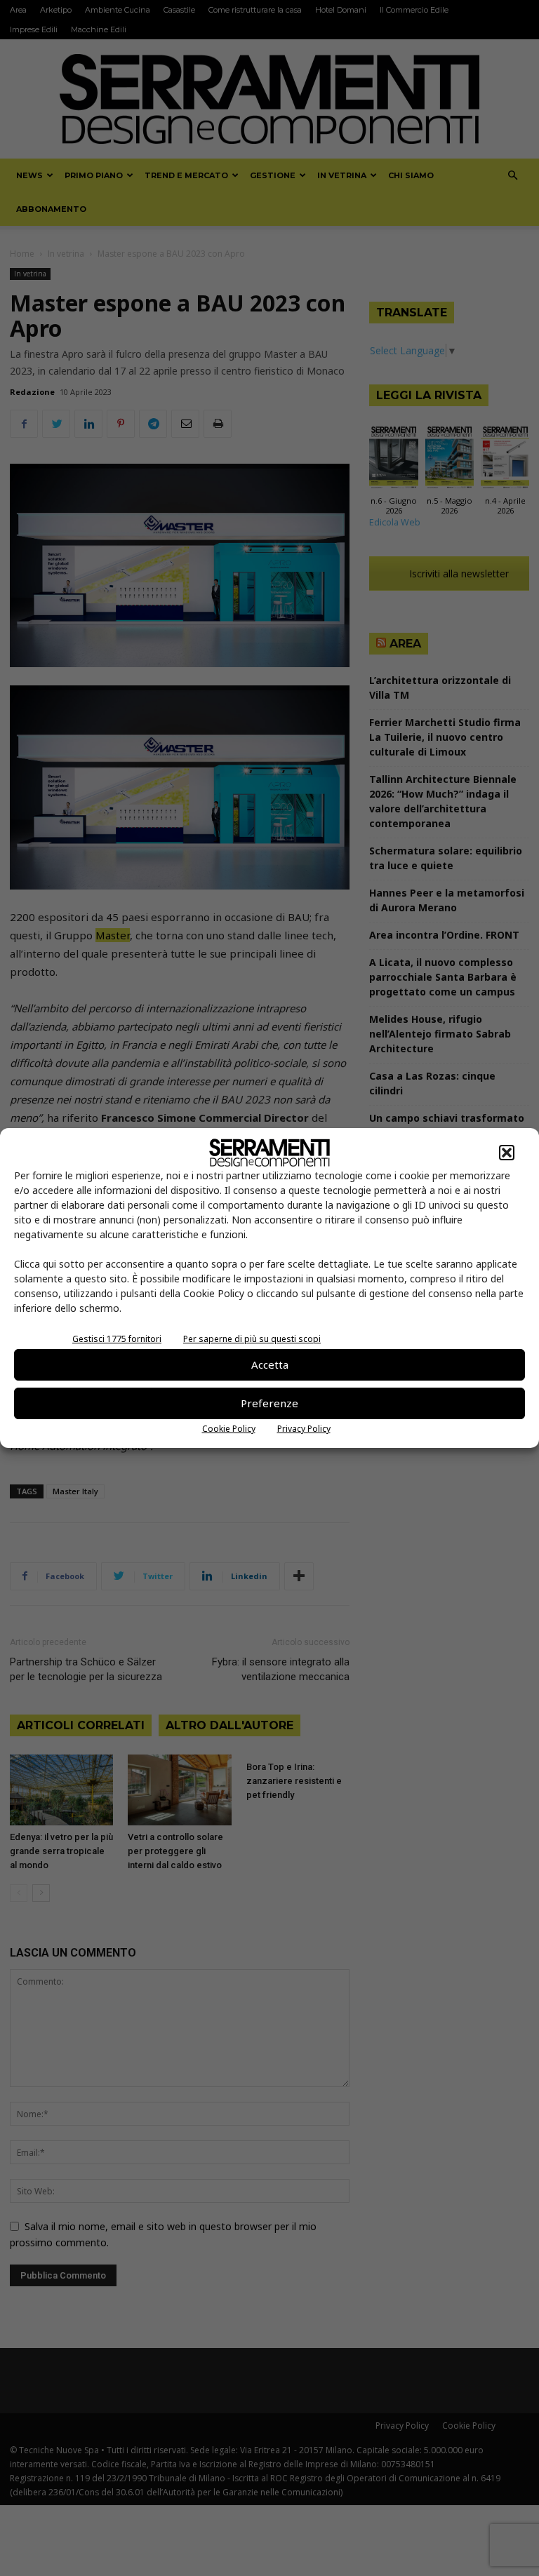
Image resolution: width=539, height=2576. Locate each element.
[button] (507, 1153)
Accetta (270, 1364)
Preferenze (269, 1403)
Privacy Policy (304, 1429)
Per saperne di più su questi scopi (252, 1339)
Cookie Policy (229, 1429)
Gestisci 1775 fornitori (117, 1339)
